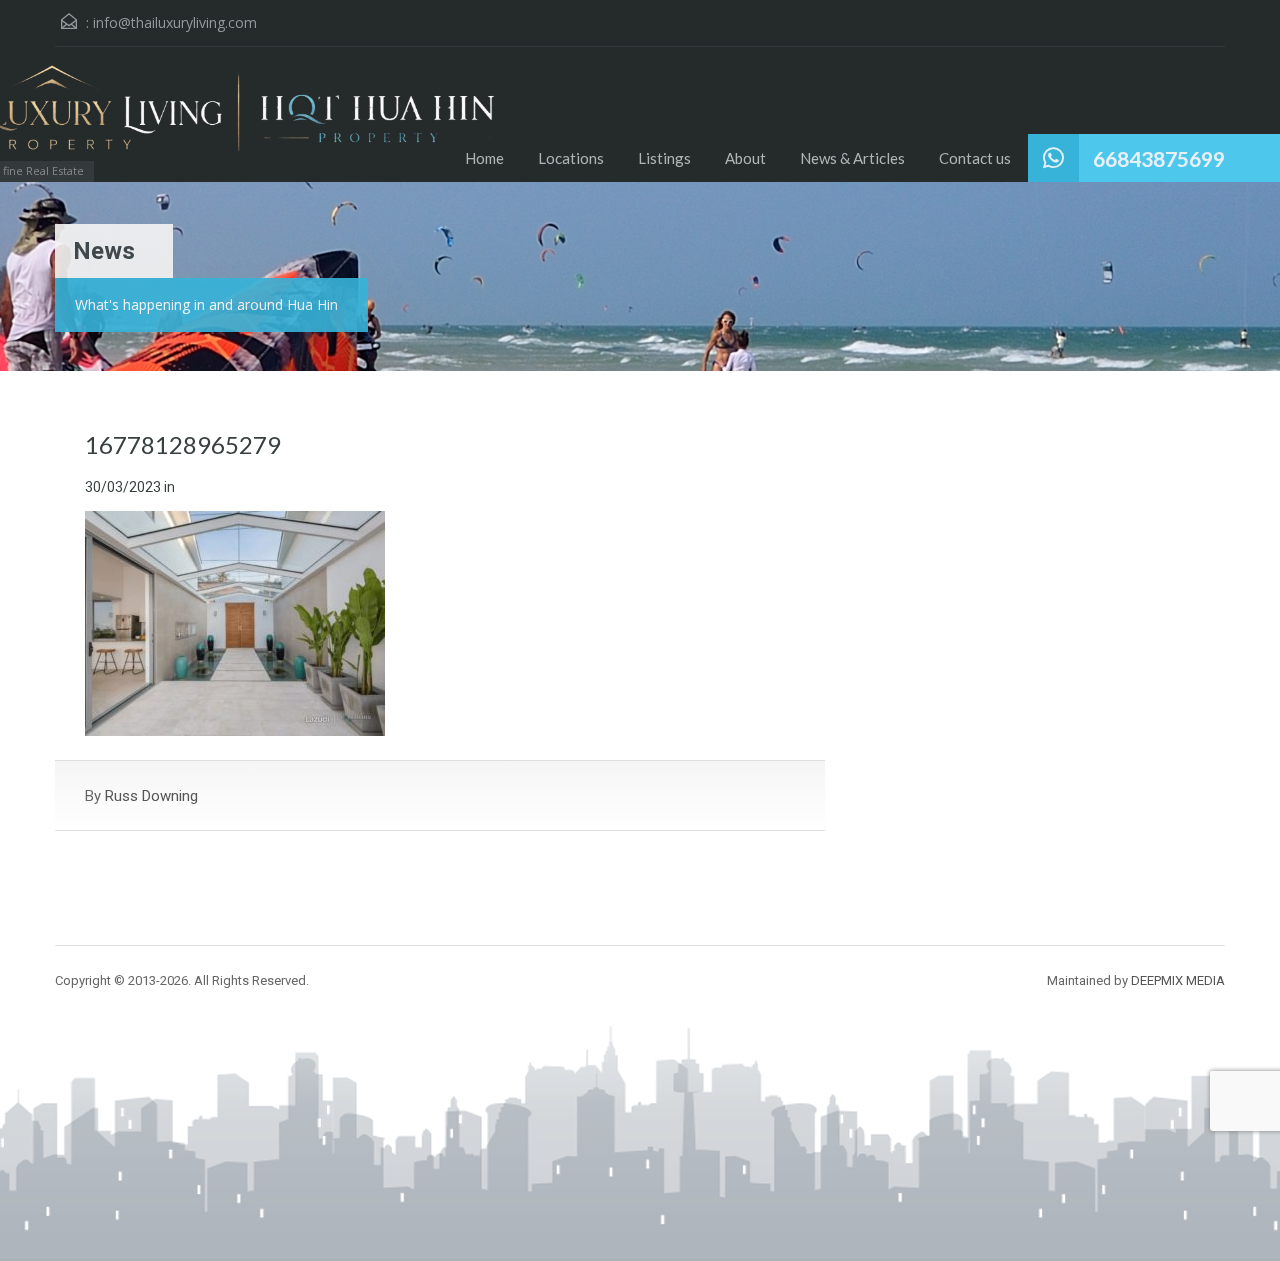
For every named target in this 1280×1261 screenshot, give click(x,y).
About (745, 158)
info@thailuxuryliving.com (175, 22)
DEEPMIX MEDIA (1178, 980)
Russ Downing (151, 796)
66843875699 (1159, 158)
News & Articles (852, 158)
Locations (571, 158)
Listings (664, 158)
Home (484, 158)
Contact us (975, 158)
